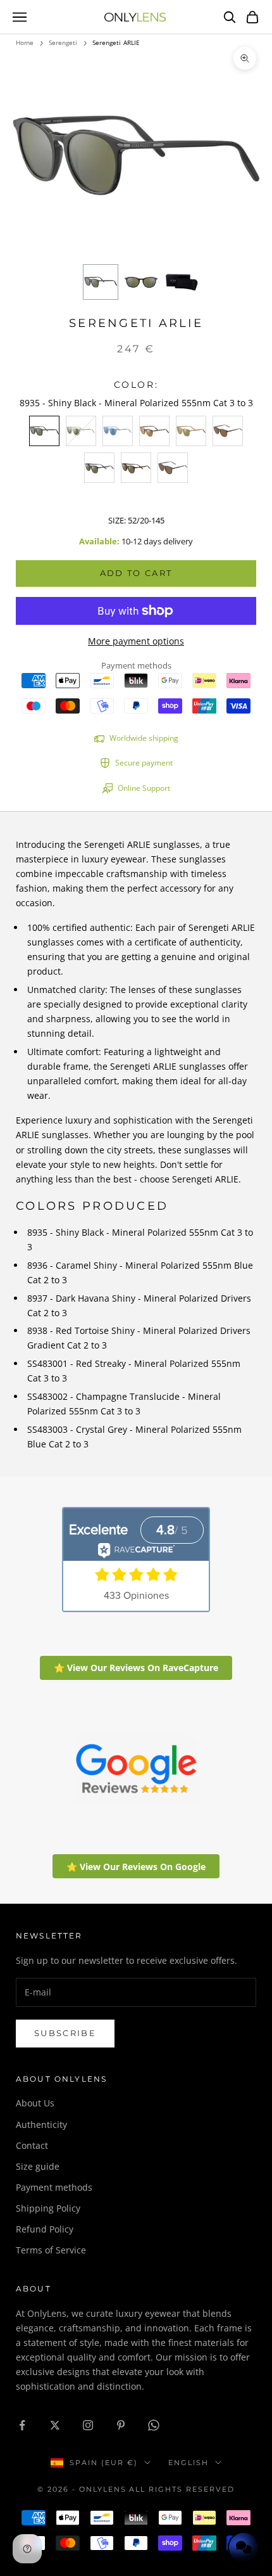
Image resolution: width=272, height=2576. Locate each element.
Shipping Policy (48, 2208)
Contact (32, 2145)
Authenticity (41, 2124)
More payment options (136, 641)
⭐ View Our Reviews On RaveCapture (136, 1668)
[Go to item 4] (141, 282)
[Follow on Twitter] (55, 2425)
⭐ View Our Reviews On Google (136, 1867)
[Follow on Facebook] (22, 2425)
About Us (35, 2103)
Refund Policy (45, 2229)
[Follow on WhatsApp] (154, 2425)
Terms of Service (51, 2250)
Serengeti (63, 42)
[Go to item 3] (101, 282)
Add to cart (136, 573)
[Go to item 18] (182, 282)
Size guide (38, 2166)
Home (25, 42)
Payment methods (54, 2187)
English (189, 2463)
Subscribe (65, 2033)
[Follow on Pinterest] (121, 2425)
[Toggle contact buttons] (244, 2547)
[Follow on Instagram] (88, 2425)
